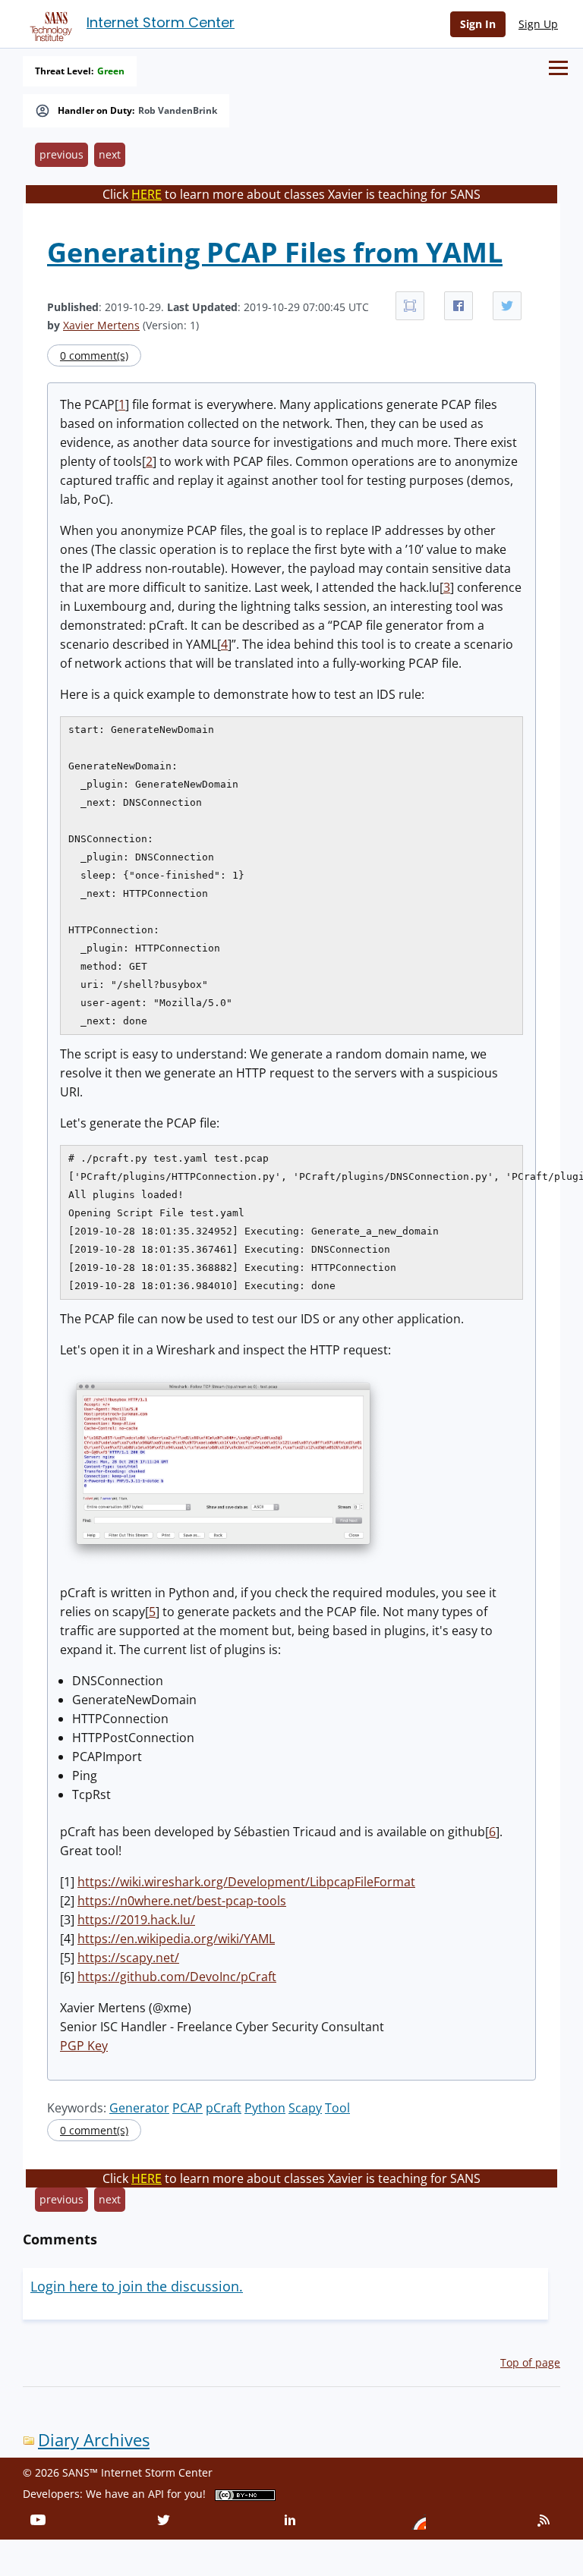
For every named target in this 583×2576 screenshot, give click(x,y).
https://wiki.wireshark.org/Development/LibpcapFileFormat (246, 1882)
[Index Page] (49, 24)
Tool (337, 2108)
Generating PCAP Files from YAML (275, 252)
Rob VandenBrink (178, 111)
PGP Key (84, 2046)
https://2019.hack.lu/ (136, 1920)
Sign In (478, 24)
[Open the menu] (558, 68)
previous (61, 154)
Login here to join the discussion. (137, 2286)
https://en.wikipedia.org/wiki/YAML (176, 1939)
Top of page (530, 2362)
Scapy (305, 2108)
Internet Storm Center (161, 22)
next (110, 154)
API (156, 2494)
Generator (139, 2108)
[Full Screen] (410, 306)
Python (265, 2108)
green (111, 71)
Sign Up (538, 24)
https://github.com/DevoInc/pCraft (177, 1977)
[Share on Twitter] (507, 306)
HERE (147, 194)
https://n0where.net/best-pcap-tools (182, 1901)
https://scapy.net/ (128, 1958)
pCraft (224, 2108)
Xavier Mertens (101, 325)
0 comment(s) (94, 355)
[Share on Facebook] (459, 306)
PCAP (188, 2108)
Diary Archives (94, 2440)
